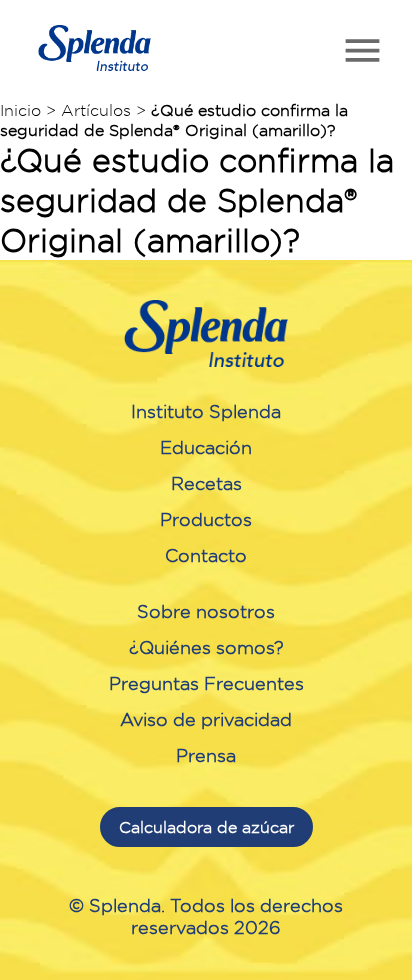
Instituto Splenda (206, 411)
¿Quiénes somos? (206, 647)
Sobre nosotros (206, 611)
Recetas (206, 483)
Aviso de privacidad (206, 719)
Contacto (206, 555)
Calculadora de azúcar (206, 827)
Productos (206, 519)
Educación (206, 447)
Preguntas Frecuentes (206, 683)
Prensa (206, 755)
